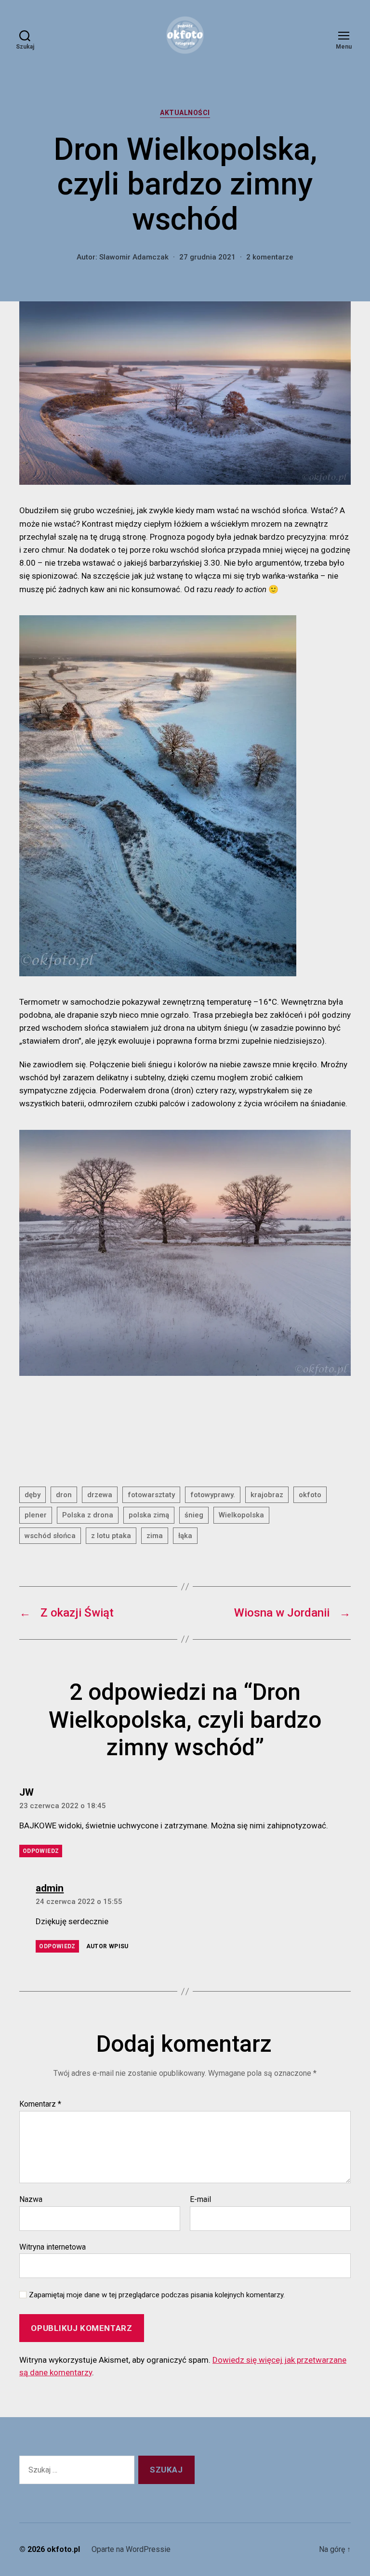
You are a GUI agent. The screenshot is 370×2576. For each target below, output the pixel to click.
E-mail (200, 2200)
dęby (33, 1495)
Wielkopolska (241, 1515)
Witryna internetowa (53, 2247)
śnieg (194, 1515)
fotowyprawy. (213, 1495)
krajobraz (267, 1495)
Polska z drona (88, 1515)
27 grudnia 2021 (207, 257)
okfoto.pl (63, 2549)
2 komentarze (270, 257)
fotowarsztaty (151, 1495)
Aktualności (185, 113)
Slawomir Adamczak (134, 257)
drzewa (100, 1495)
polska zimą (149, 1515)
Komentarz (40, 2104)
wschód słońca (50, 1536)
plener (36, 1515)
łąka (185, 1536)
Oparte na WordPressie (131, 2549)
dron (64, 1495)
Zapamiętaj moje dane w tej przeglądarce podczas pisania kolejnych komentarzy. (157, 2295)
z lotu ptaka (111, 1536)
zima (155, 1536)
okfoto (310, 1495)
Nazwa (31, 2200)
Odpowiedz (41, 1851)
